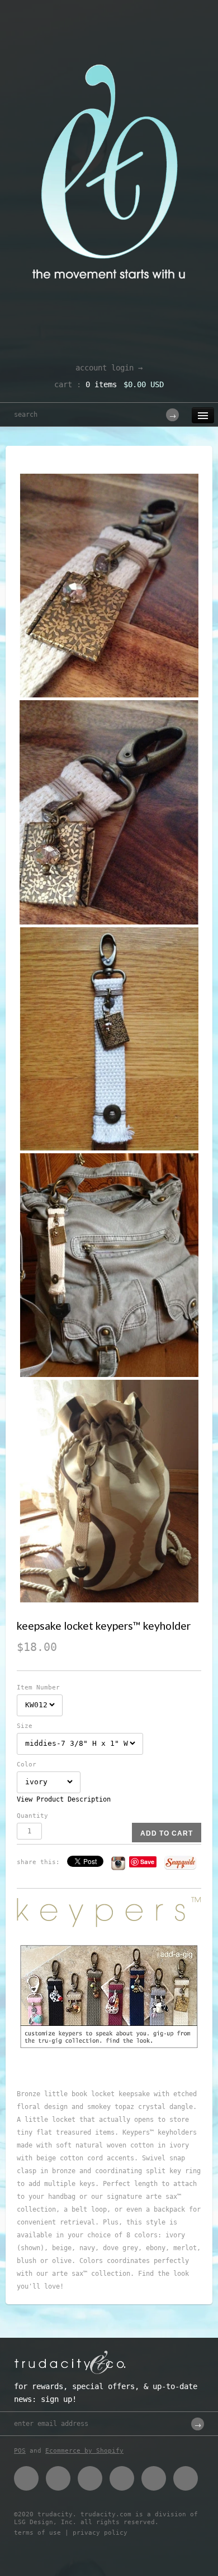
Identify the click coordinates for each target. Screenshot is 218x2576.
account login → (109, 368)
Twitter (58, 2478)
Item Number (38, 1687)
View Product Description (64, 1799)
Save (147, 1862)
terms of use (37, 2533)
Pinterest (90, 2478)
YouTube (186, 2478)
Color (27, 1764)
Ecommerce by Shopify (84, 2451)
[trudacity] (109, 36)
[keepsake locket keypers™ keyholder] (109, 586)
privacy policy (100, 2533)
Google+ (122, 2478)
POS (20, 2451)
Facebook (26, 2478)
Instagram (154, 2478)
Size (25, 1726)
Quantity (32, 1816)
